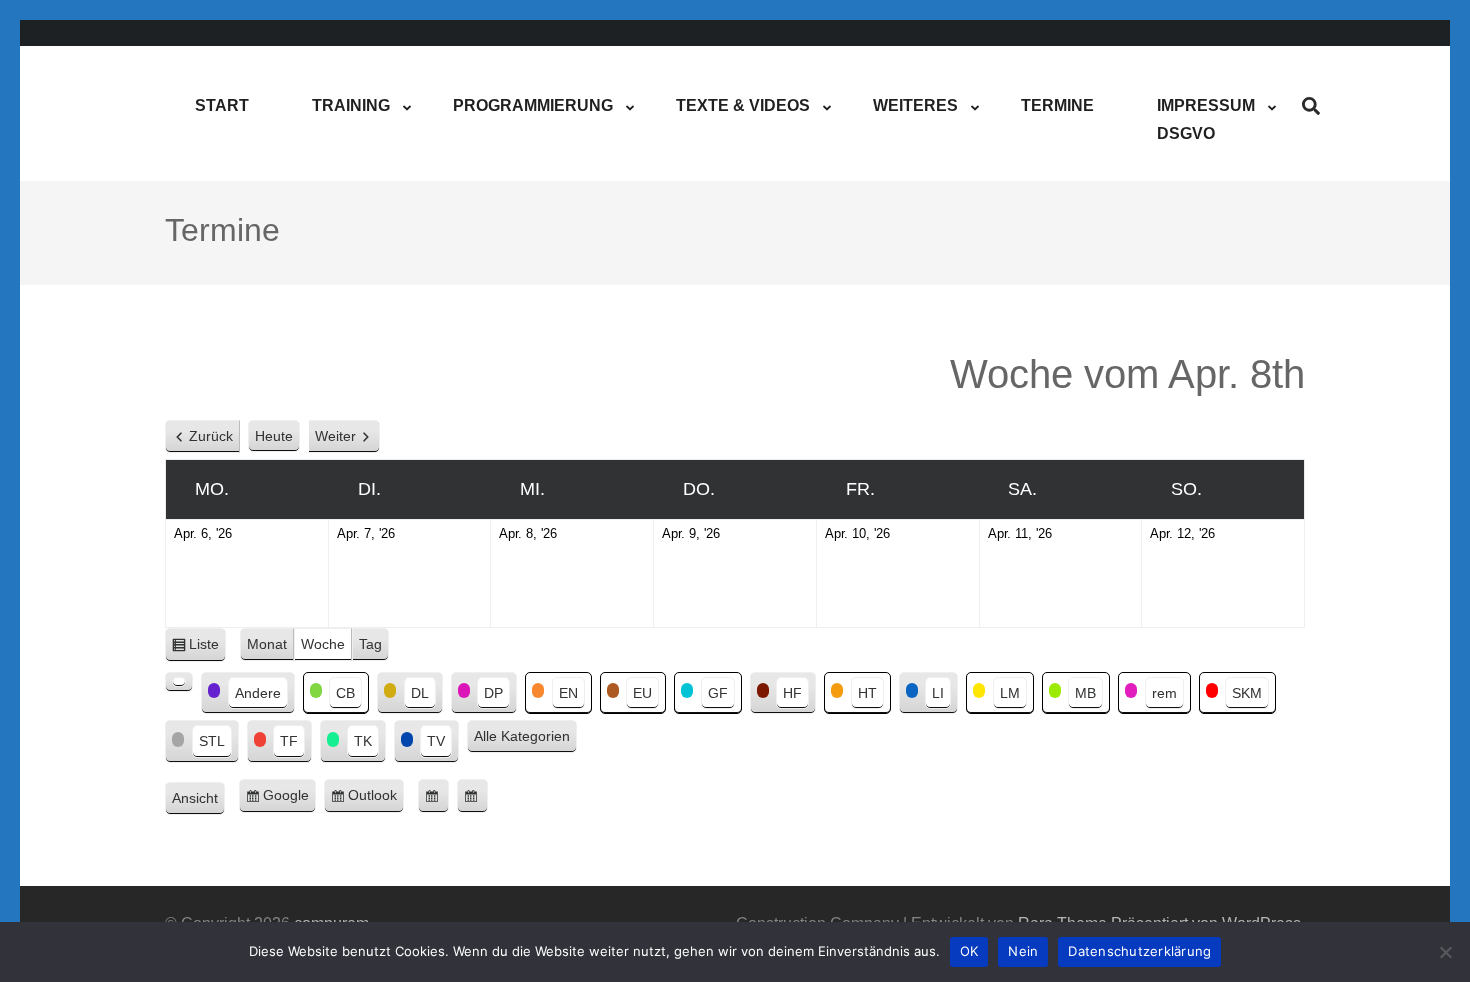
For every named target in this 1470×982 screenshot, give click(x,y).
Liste (207, 649)
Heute (274, 436)
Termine (1057, 105)
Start (222, 105)
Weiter (335, 436)
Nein (1023, 951)
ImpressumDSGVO (1206, 119)
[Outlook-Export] (472, 796)
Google (289, 800)
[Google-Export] (433, 796)
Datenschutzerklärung (1139, 951)
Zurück (211, 436)
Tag (370, 644)
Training (351, 105)
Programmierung (533, 105)
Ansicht (198, 800)
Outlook (376, 800)
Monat (267, 644)
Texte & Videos (743, 105)
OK (969, 951)
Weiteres (915, 105)
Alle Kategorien (522, 736)
